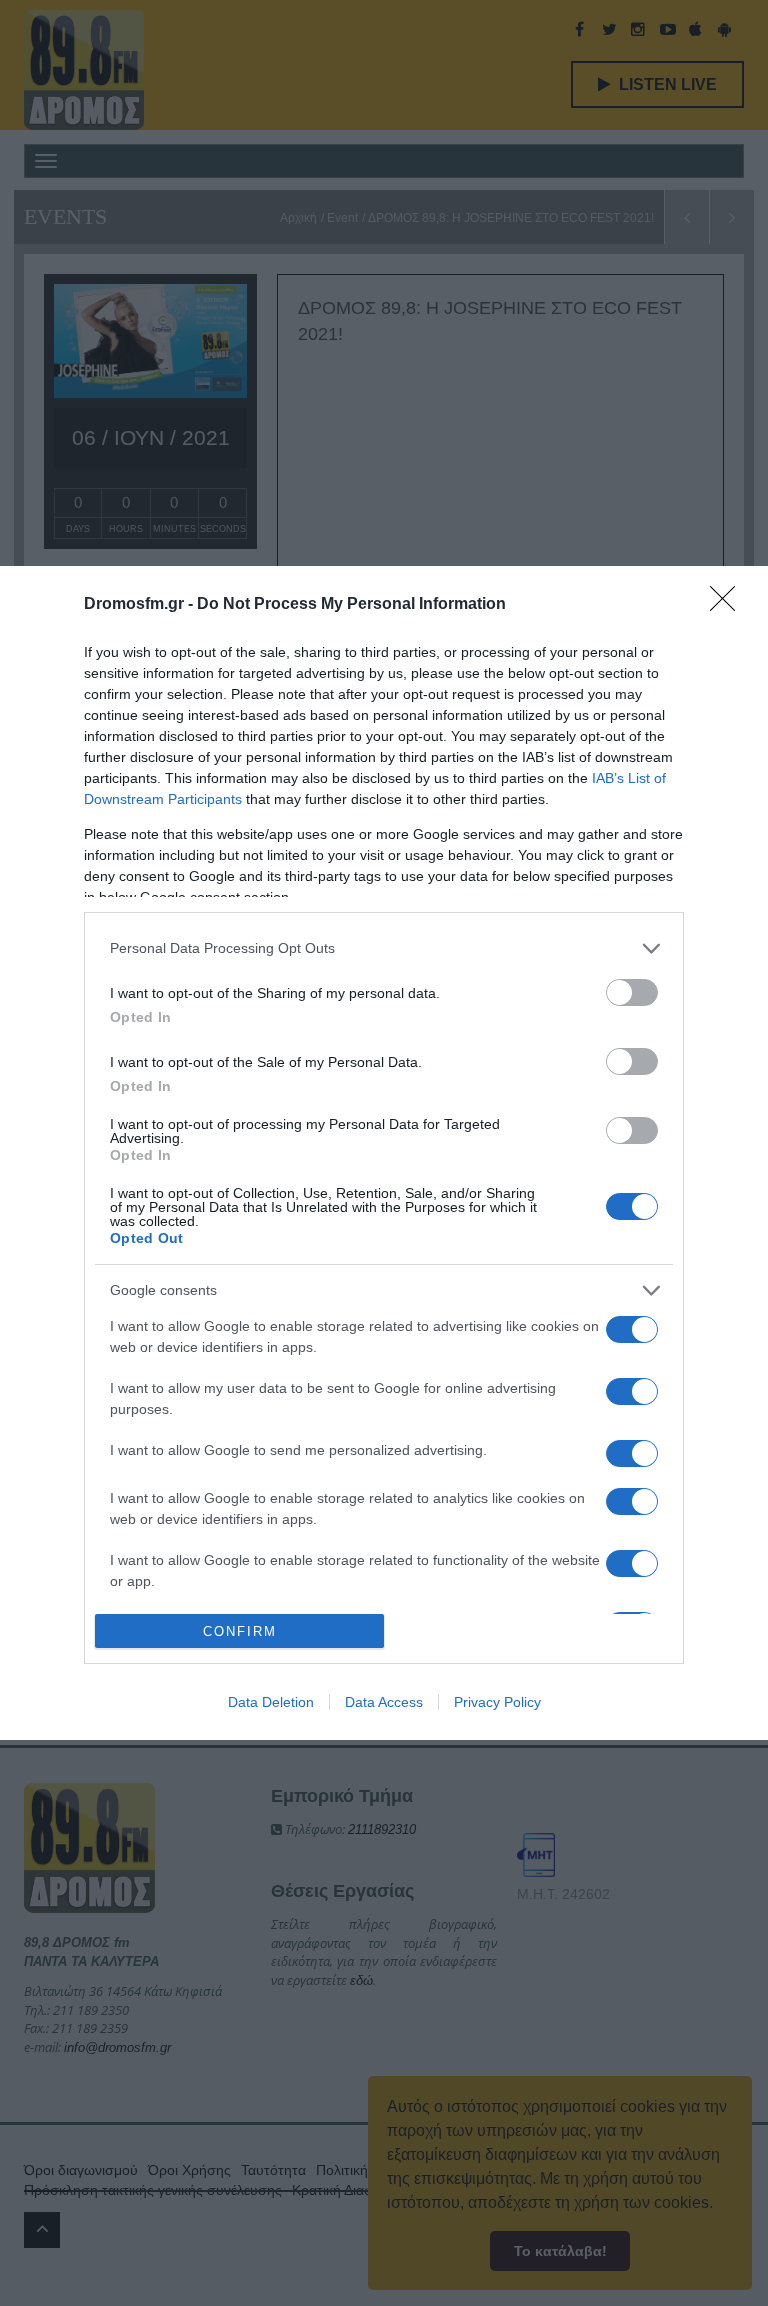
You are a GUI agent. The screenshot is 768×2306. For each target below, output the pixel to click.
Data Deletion (271, 1702)
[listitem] (384, 948)
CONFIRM (240, 1631)
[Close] (729, 605)
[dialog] (384, 1153)
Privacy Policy (497, 1702)
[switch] (632, 992)
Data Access (384, 1702)
